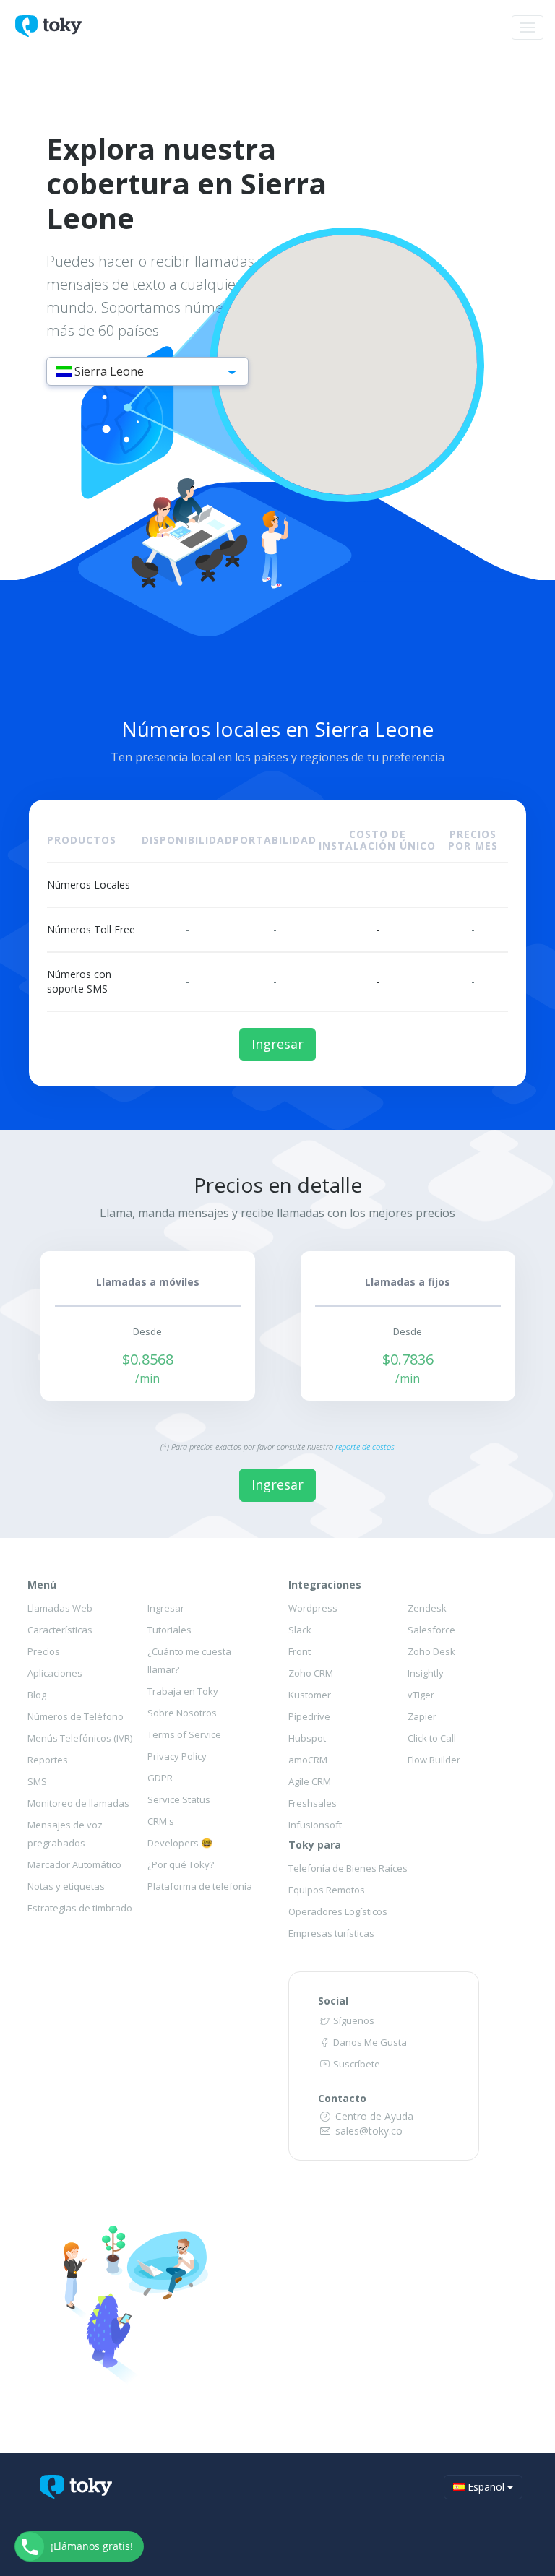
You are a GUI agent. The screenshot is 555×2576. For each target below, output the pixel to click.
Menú (42, 1585)
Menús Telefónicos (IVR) (80, 1738)
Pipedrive (309, 1716)
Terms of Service (184, 1734)
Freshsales (313, 1803)
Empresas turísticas (331, 1933)
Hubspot (307, 1738)
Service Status (179, 1799)
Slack (300, 1630)
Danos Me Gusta (369, 2042)
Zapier (422, 1716)
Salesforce (431, 1630)
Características (60, 1630)
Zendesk (427, 1608)
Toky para (315, 1845)
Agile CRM (310, 1781)
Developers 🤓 (180, 1843)
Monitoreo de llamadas (78, 1803)
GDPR (160, 1778)
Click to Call (432, 1738)
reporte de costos (365, 1447)
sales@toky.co (367, 2131)
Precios (44, 1651)
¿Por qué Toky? (181, 1864)
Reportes (48, 1760)
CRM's (161, 1821)
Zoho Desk (431, 1651)
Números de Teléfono (76, 1716)
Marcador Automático (74, 1864)
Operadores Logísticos (338, 1911)
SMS (37, 1781)
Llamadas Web (60, 1608)
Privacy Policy (177, 1756)
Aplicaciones (55, 1673)
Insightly (426, 1673)
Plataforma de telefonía (200, 1886)
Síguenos (353, 2020)
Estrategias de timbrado (80, 1908)
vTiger (421, 1695)
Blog (37, 1695)
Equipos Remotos (327, 1890)
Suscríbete (356, 2064)
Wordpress (313, 1608)
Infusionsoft (315, 1825)
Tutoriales (169, 1630)
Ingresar (277, 1044)
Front (300, 1651)
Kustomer (310, 1695)
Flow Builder (434, 1760)
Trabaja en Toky (183, 1691)
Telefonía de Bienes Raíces (348, 1868)
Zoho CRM (311, 1673)
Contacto (342, 2098)
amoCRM (308, 1760)
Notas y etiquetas (66, 1886)
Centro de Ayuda (373, 2116)
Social (333, 2001)
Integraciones (325, 1585)
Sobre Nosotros (182, 1713)
